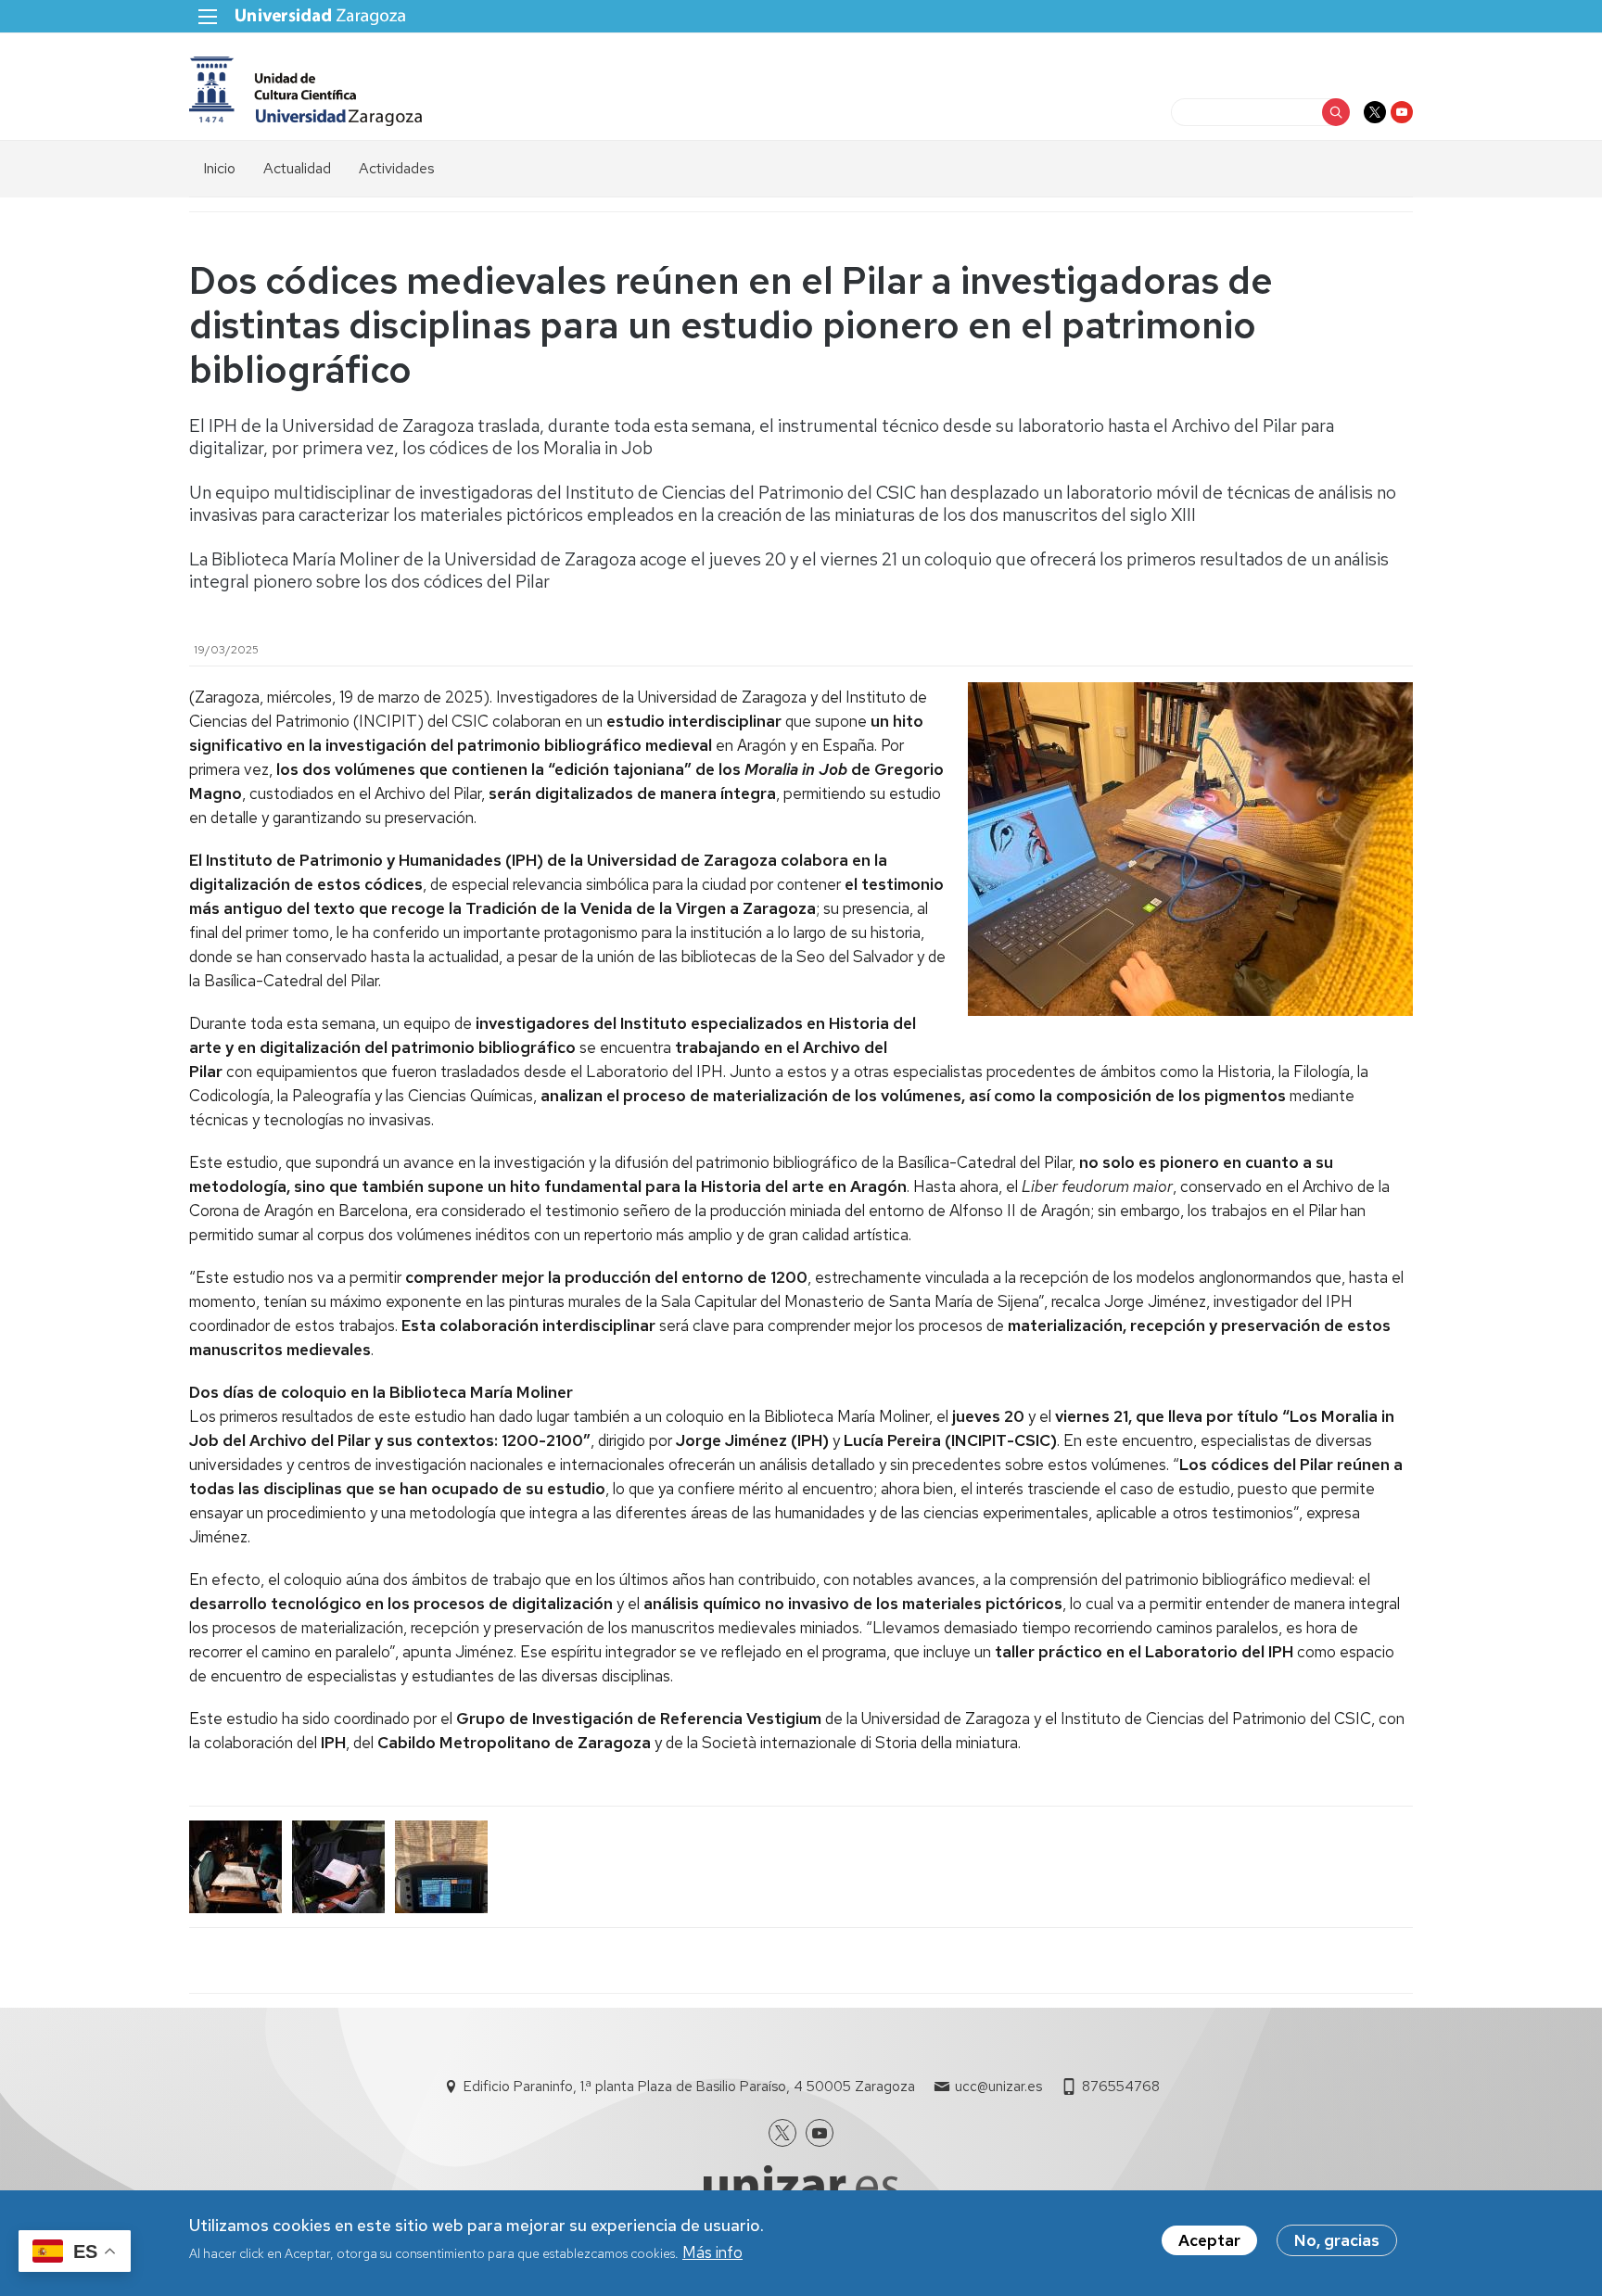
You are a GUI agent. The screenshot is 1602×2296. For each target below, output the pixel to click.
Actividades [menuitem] (397, 168)
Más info (712, 2252)
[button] (236, 1867)
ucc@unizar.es (998, 2087)
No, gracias (1337, 2240)
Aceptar (1209, 2240)
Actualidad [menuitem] (297, 168)
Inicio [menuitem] (219, 168)
